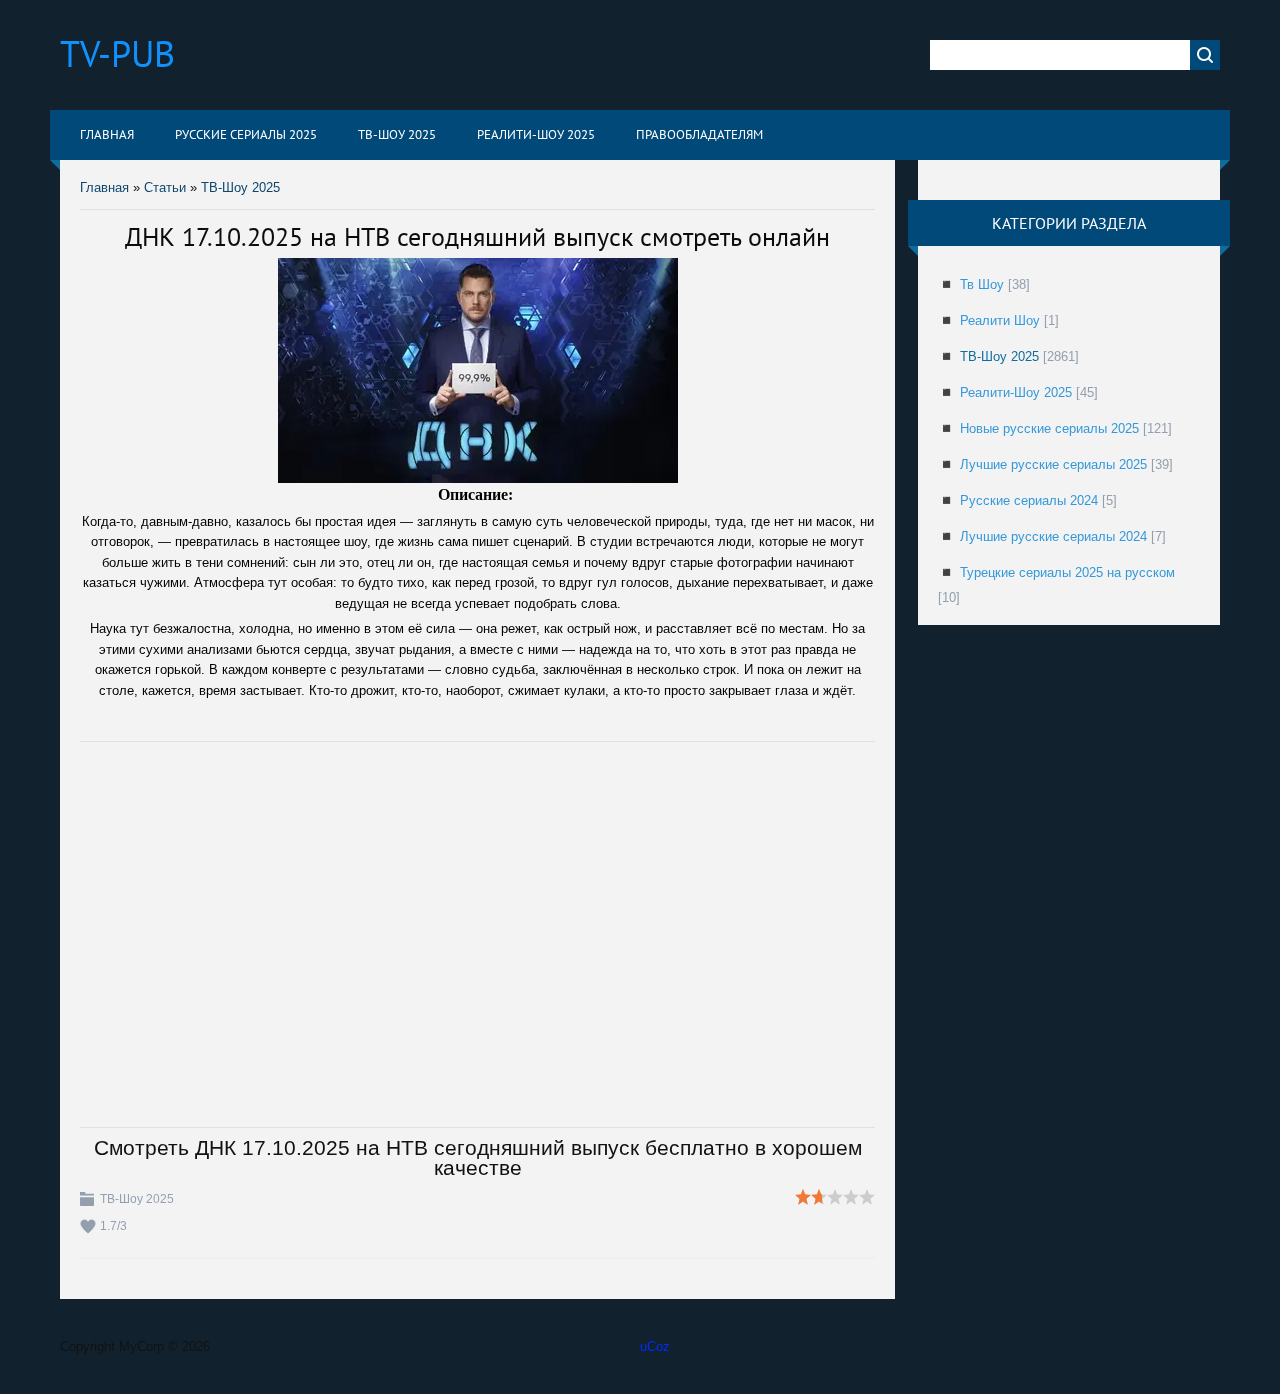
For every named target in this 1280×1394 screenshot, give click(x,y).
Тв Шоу (982, 284)
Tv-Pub (117, 53)
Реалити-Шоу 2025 (1016, 392)
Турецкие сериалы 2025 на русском (1067, 572)
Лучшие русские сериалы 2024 (1053, 536)
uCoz (655, 1346)
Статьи (165, 187)
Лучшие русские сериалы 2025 (1053, 464)
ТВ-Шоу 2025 (240, 187)
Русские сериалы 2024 (1029, 500)
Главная (104, 187)
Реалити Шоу (1000, 320)
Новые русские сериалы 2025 (1049, 428)
